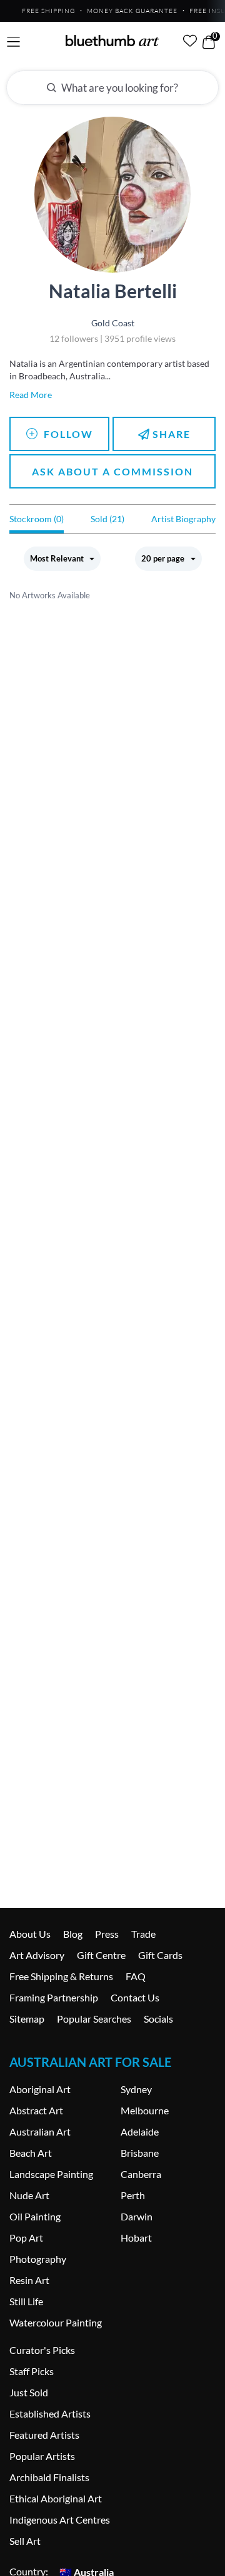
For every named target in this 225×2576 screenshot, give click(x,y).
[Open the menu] (13, 42)
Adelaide (140, 2131)
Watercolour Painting (56, 2322)
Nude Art (29, 2195)
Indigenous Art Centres (60, 2520)
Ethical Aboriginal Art (56, 2498)
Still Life (26, 2301)
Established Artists (50, 2413)
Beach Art (31, 2153)
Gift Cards (160, 1955)
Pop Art (26, 2238)
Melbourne (145, 2110)
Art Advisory (37, 1955)
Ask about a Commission (112, 471)
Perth (133, 2195)
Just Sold (29, 2392)
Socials (158, 2019)
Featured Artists (44, 2435)
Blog (73, 1934)
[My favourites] (190, 41)
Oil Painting (35, 2216)
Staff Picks (32, 2371)
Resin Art (29, 2280)
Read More (31, 395)
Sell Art (25, 2541)
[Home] (112, 41)
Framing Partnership (54, 1997)
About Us (30, 1934)
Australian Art (40, 2131)
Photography (38, 2259)
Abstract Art (36, 2110)
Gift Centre (101, 1955)
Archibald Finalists (49, 2477)
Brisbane (140, 2153)
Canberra (141, 2174)
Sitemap (27, 2019)
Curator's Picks (42, 2350)
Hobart (136, 2238)
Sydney (136, 2089)
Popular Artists (42, 2456)
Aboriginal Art (40, 2089)
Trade (143, 1934)
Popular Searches (94, 2019)
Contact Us (135, 1997)
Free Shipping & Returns (61, 1976)
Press (107, 1934)
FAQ (136, 1976)
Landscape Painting (51, 2174)
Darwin (137, 2216)
